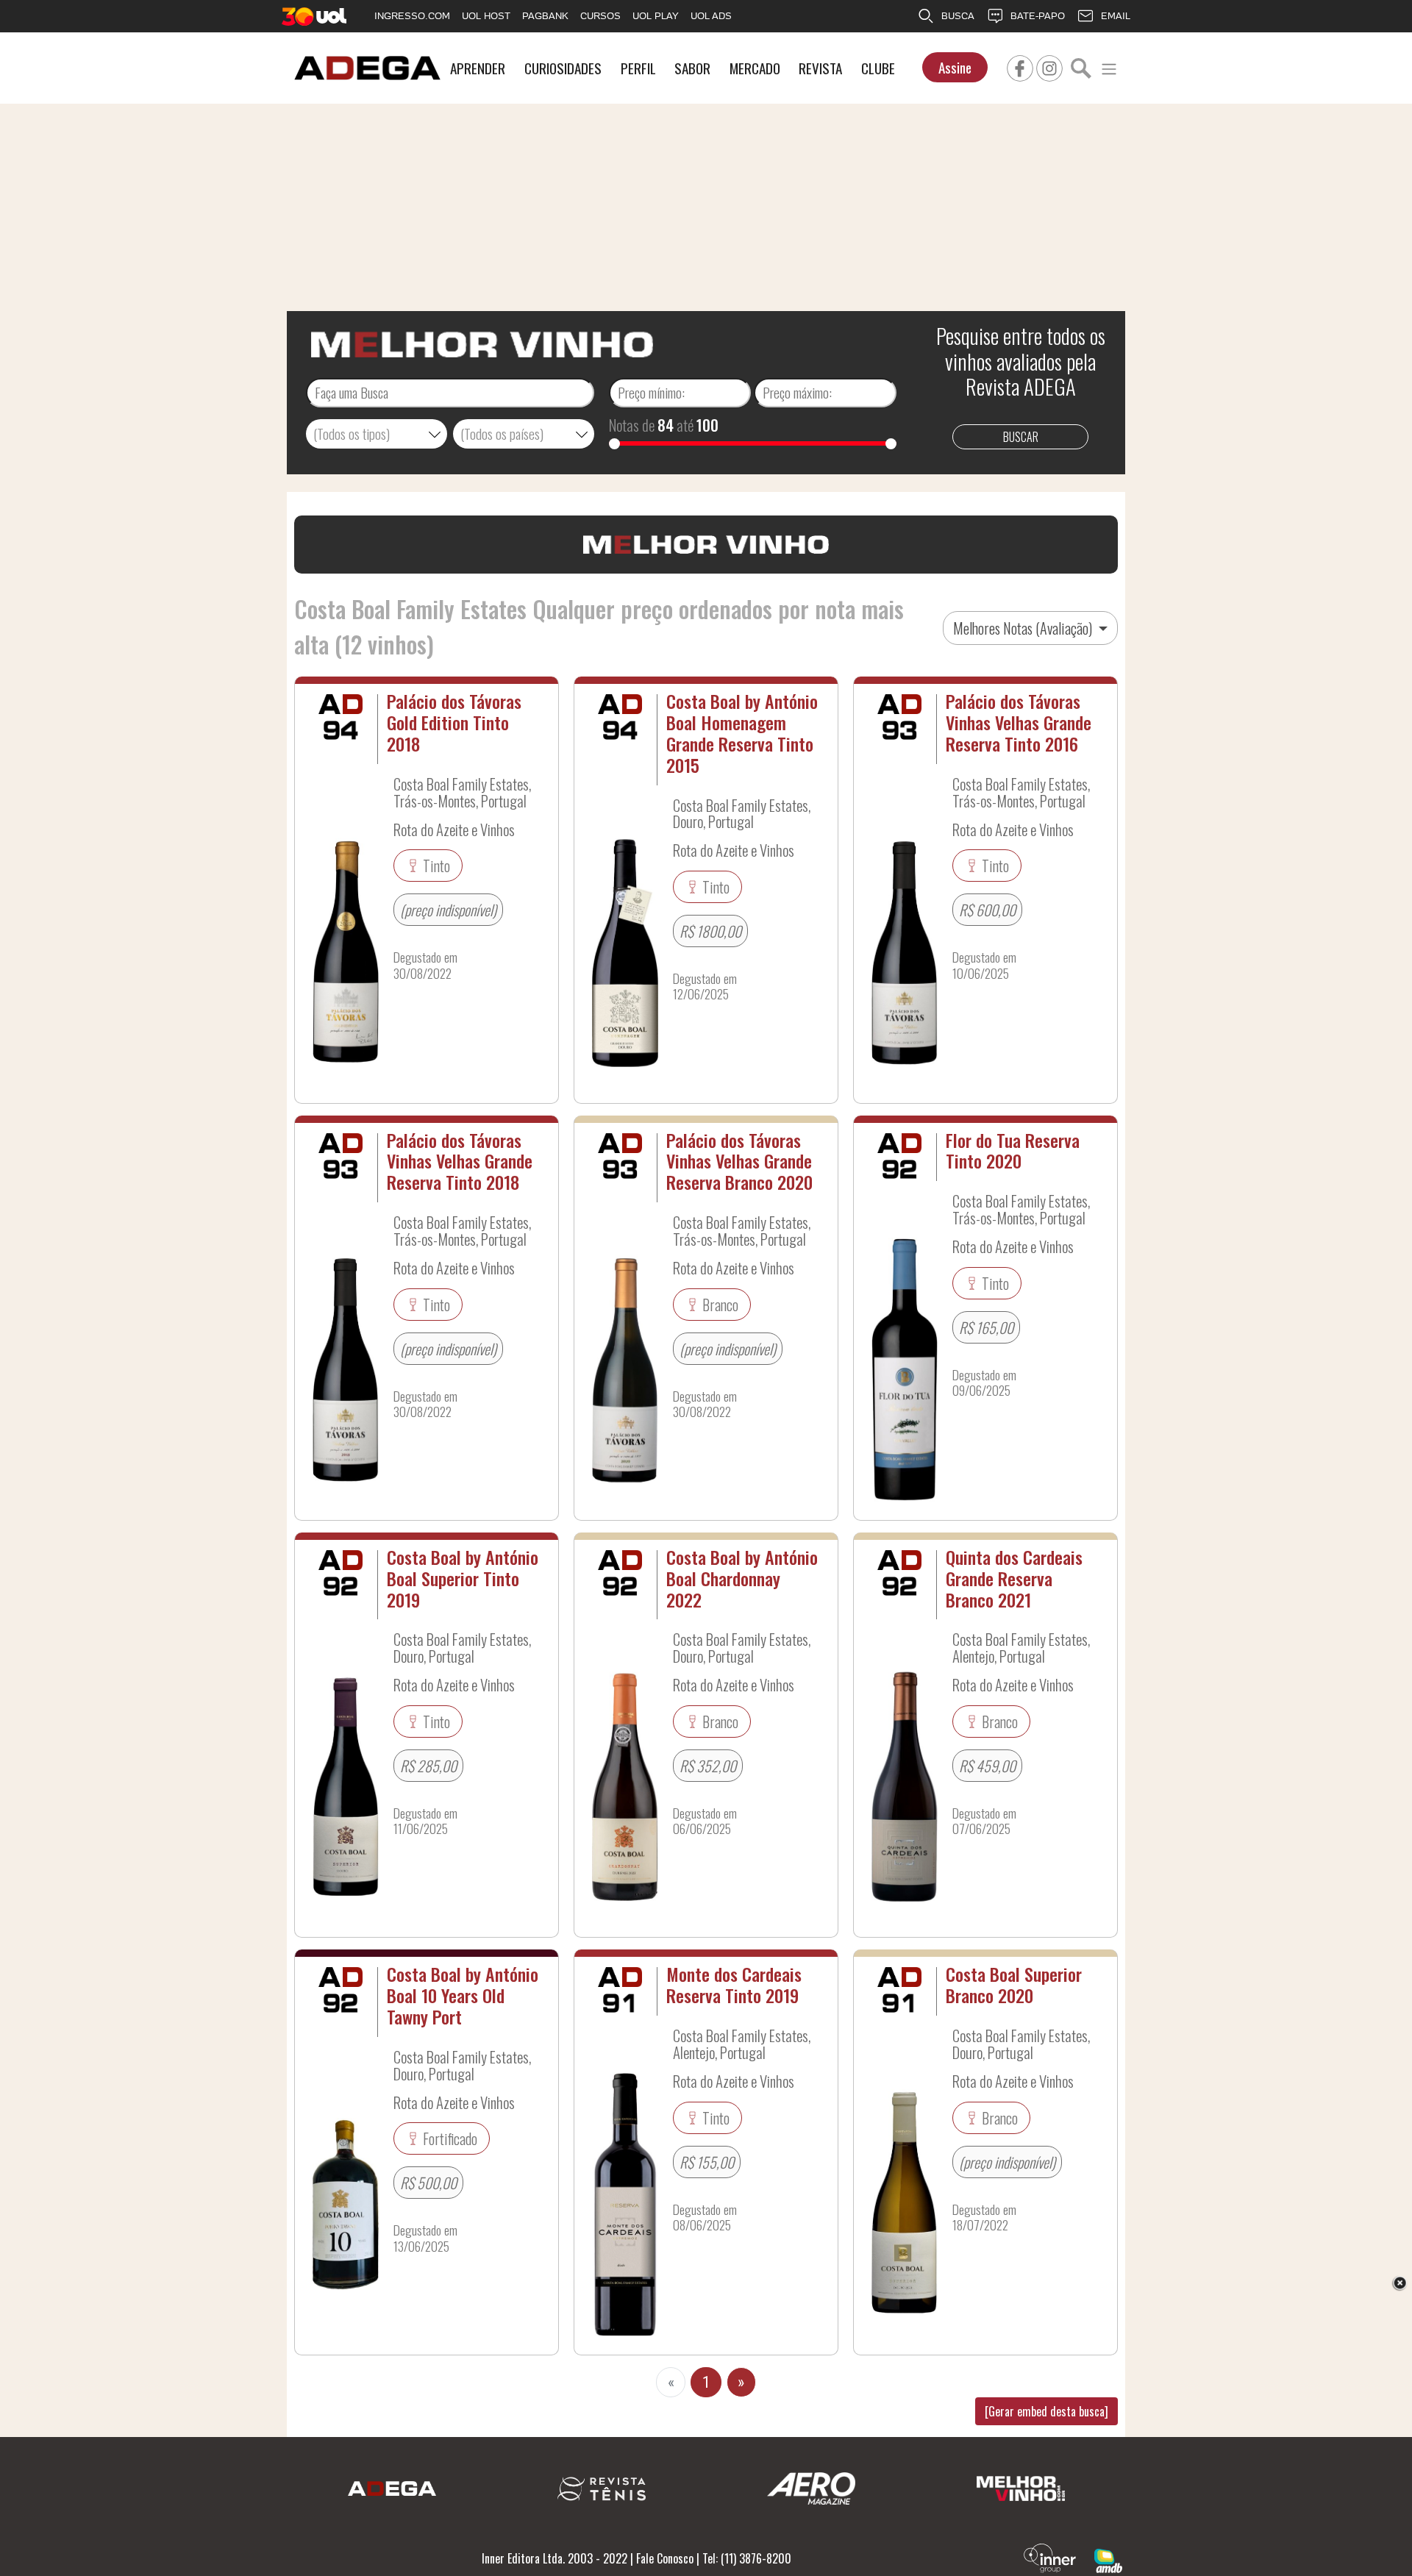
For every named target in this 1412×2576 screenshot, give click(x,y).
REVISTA (820, 68)
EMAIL (1116, 16)
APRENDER (478, 68)
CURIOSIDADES (563, 68)
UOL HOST (486, 16)
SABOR (692, 68)
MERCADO (755, 68)
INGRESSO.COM (412, 16)
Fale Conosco (665, 2558)
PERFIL (638, 68)
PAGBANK (545, 16)
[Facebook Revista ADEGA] (1020, 66)
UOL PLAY (656, 16)
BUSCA (958, 16)
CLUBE (878, 68)
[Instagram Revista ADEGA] (1049, 66)
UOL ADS (711, 16)
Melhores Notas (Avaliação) (1024, 628)
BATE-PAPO (1038, 16)
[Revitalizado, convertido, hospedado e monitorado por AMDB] (1108, 2559)
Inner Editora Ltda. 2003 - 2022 (555, 2558)
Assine (955, 67)
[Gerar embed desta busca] (1046, 2411)
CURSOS (600, 16)
